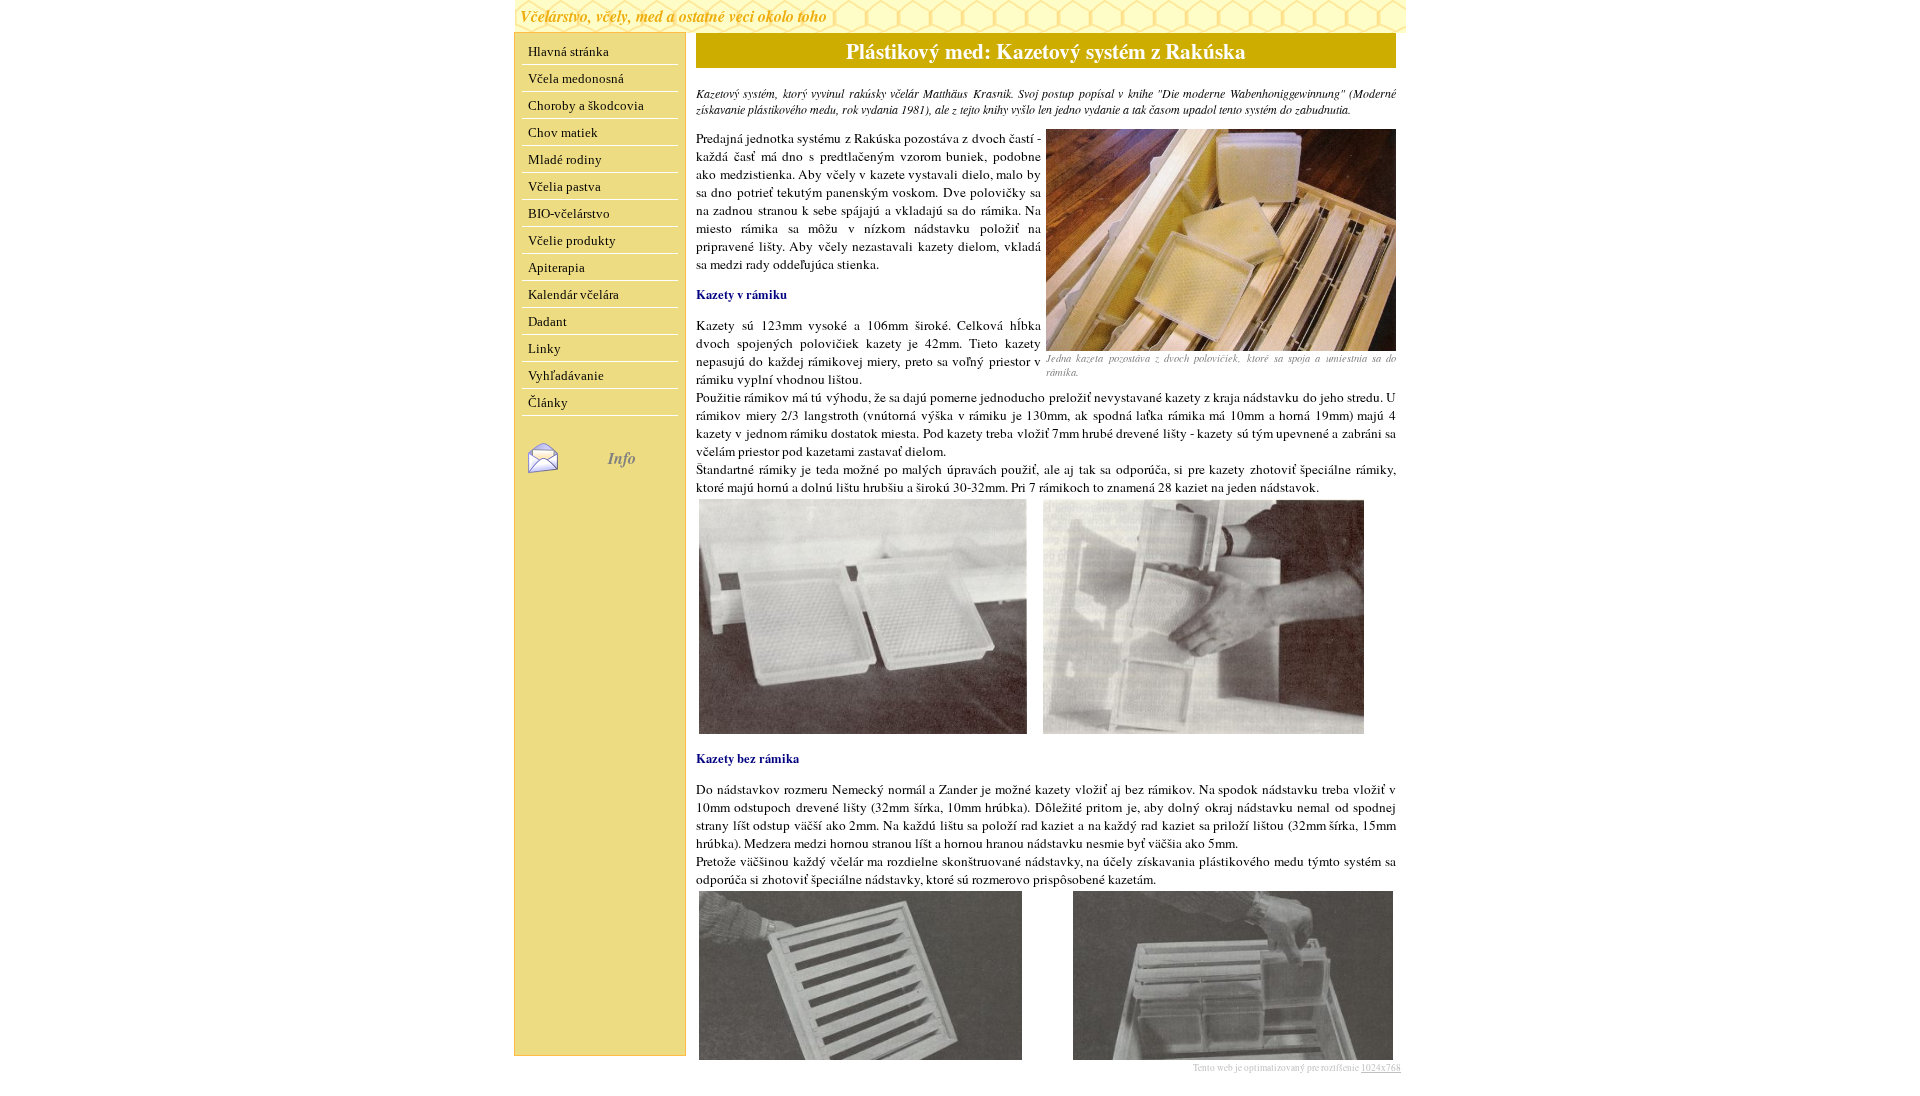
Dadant (547, 321)
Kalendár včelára (573, 294)
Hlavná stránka (568, 51)
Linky (544, 348)
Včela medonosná (576, 78)
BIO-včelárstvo (569, 213)
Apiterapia (556, 267)
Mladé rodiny (565, 159)
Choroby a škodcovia (586, 105)
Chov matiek (563, 132)
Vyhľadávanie (566, 375)
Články (548, 402)
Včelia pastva (564, 186)
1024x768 (1381, 1067)
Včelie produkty (572, 240)
